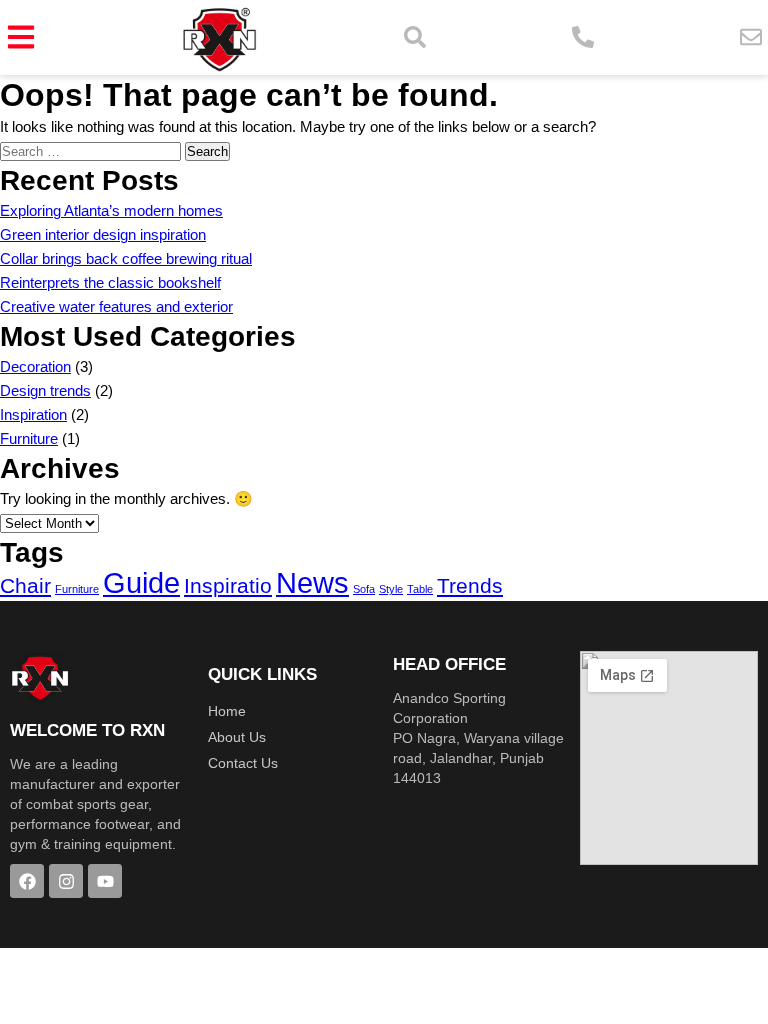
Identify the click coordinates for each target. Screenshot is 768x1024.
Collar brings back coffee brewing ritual (126, 258)
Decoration (35, 366)
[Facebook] (27, 881)
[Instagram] (66, 881)
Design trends (45, 390)
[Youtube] (105, 881)
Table (420, 589)
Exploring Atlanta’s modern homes (111, 210)
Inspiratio (228, 585)
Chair (25, 585)
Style (391, 589)
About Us (237, 737)
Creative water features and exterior (116, 306)
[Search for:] (92, 150)
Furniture (29, 438)
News (312, 582)
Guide (141, 582)
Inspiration (33, 414)
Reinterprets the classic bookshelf (110, 282)
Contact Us (243, 763)
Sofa (364, 589)
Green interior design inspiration (103, 234)
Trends (470, 585)
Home (227, 711)
